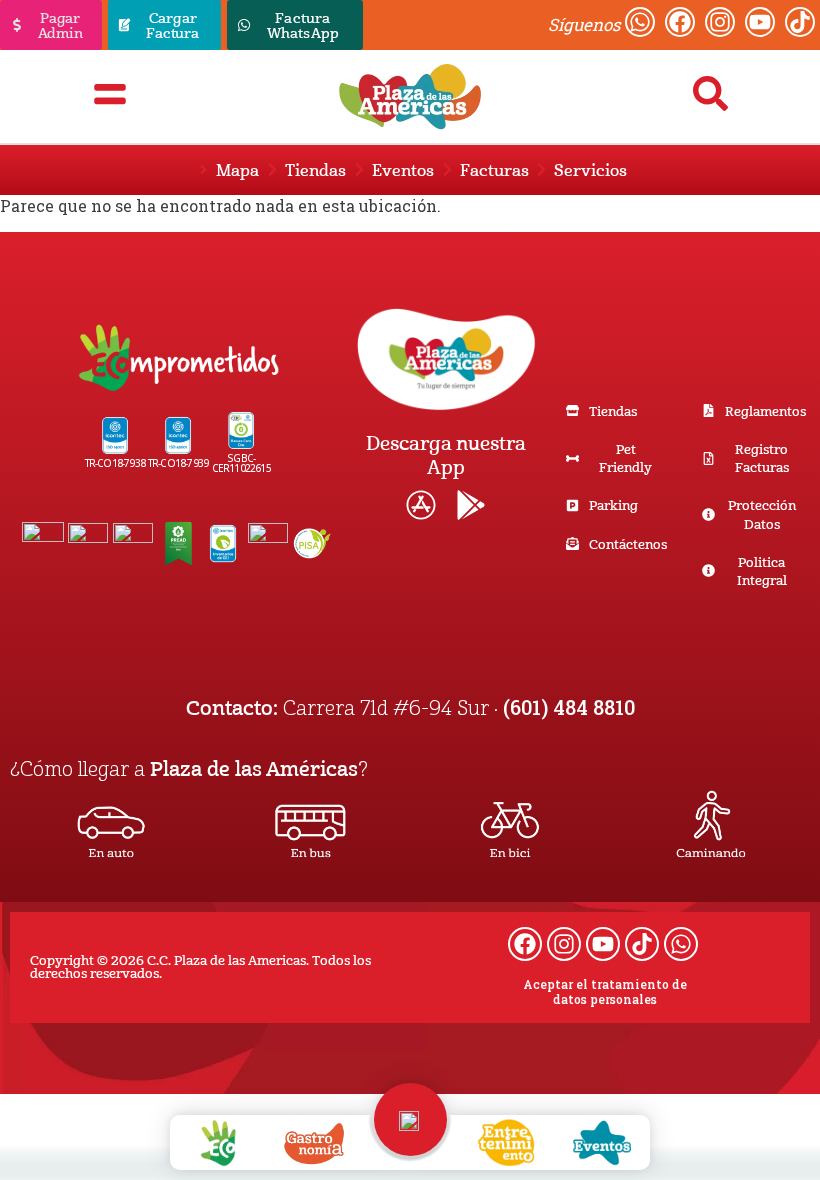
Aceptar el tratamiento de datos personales (605, 992)
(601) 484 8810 (569, 707)
